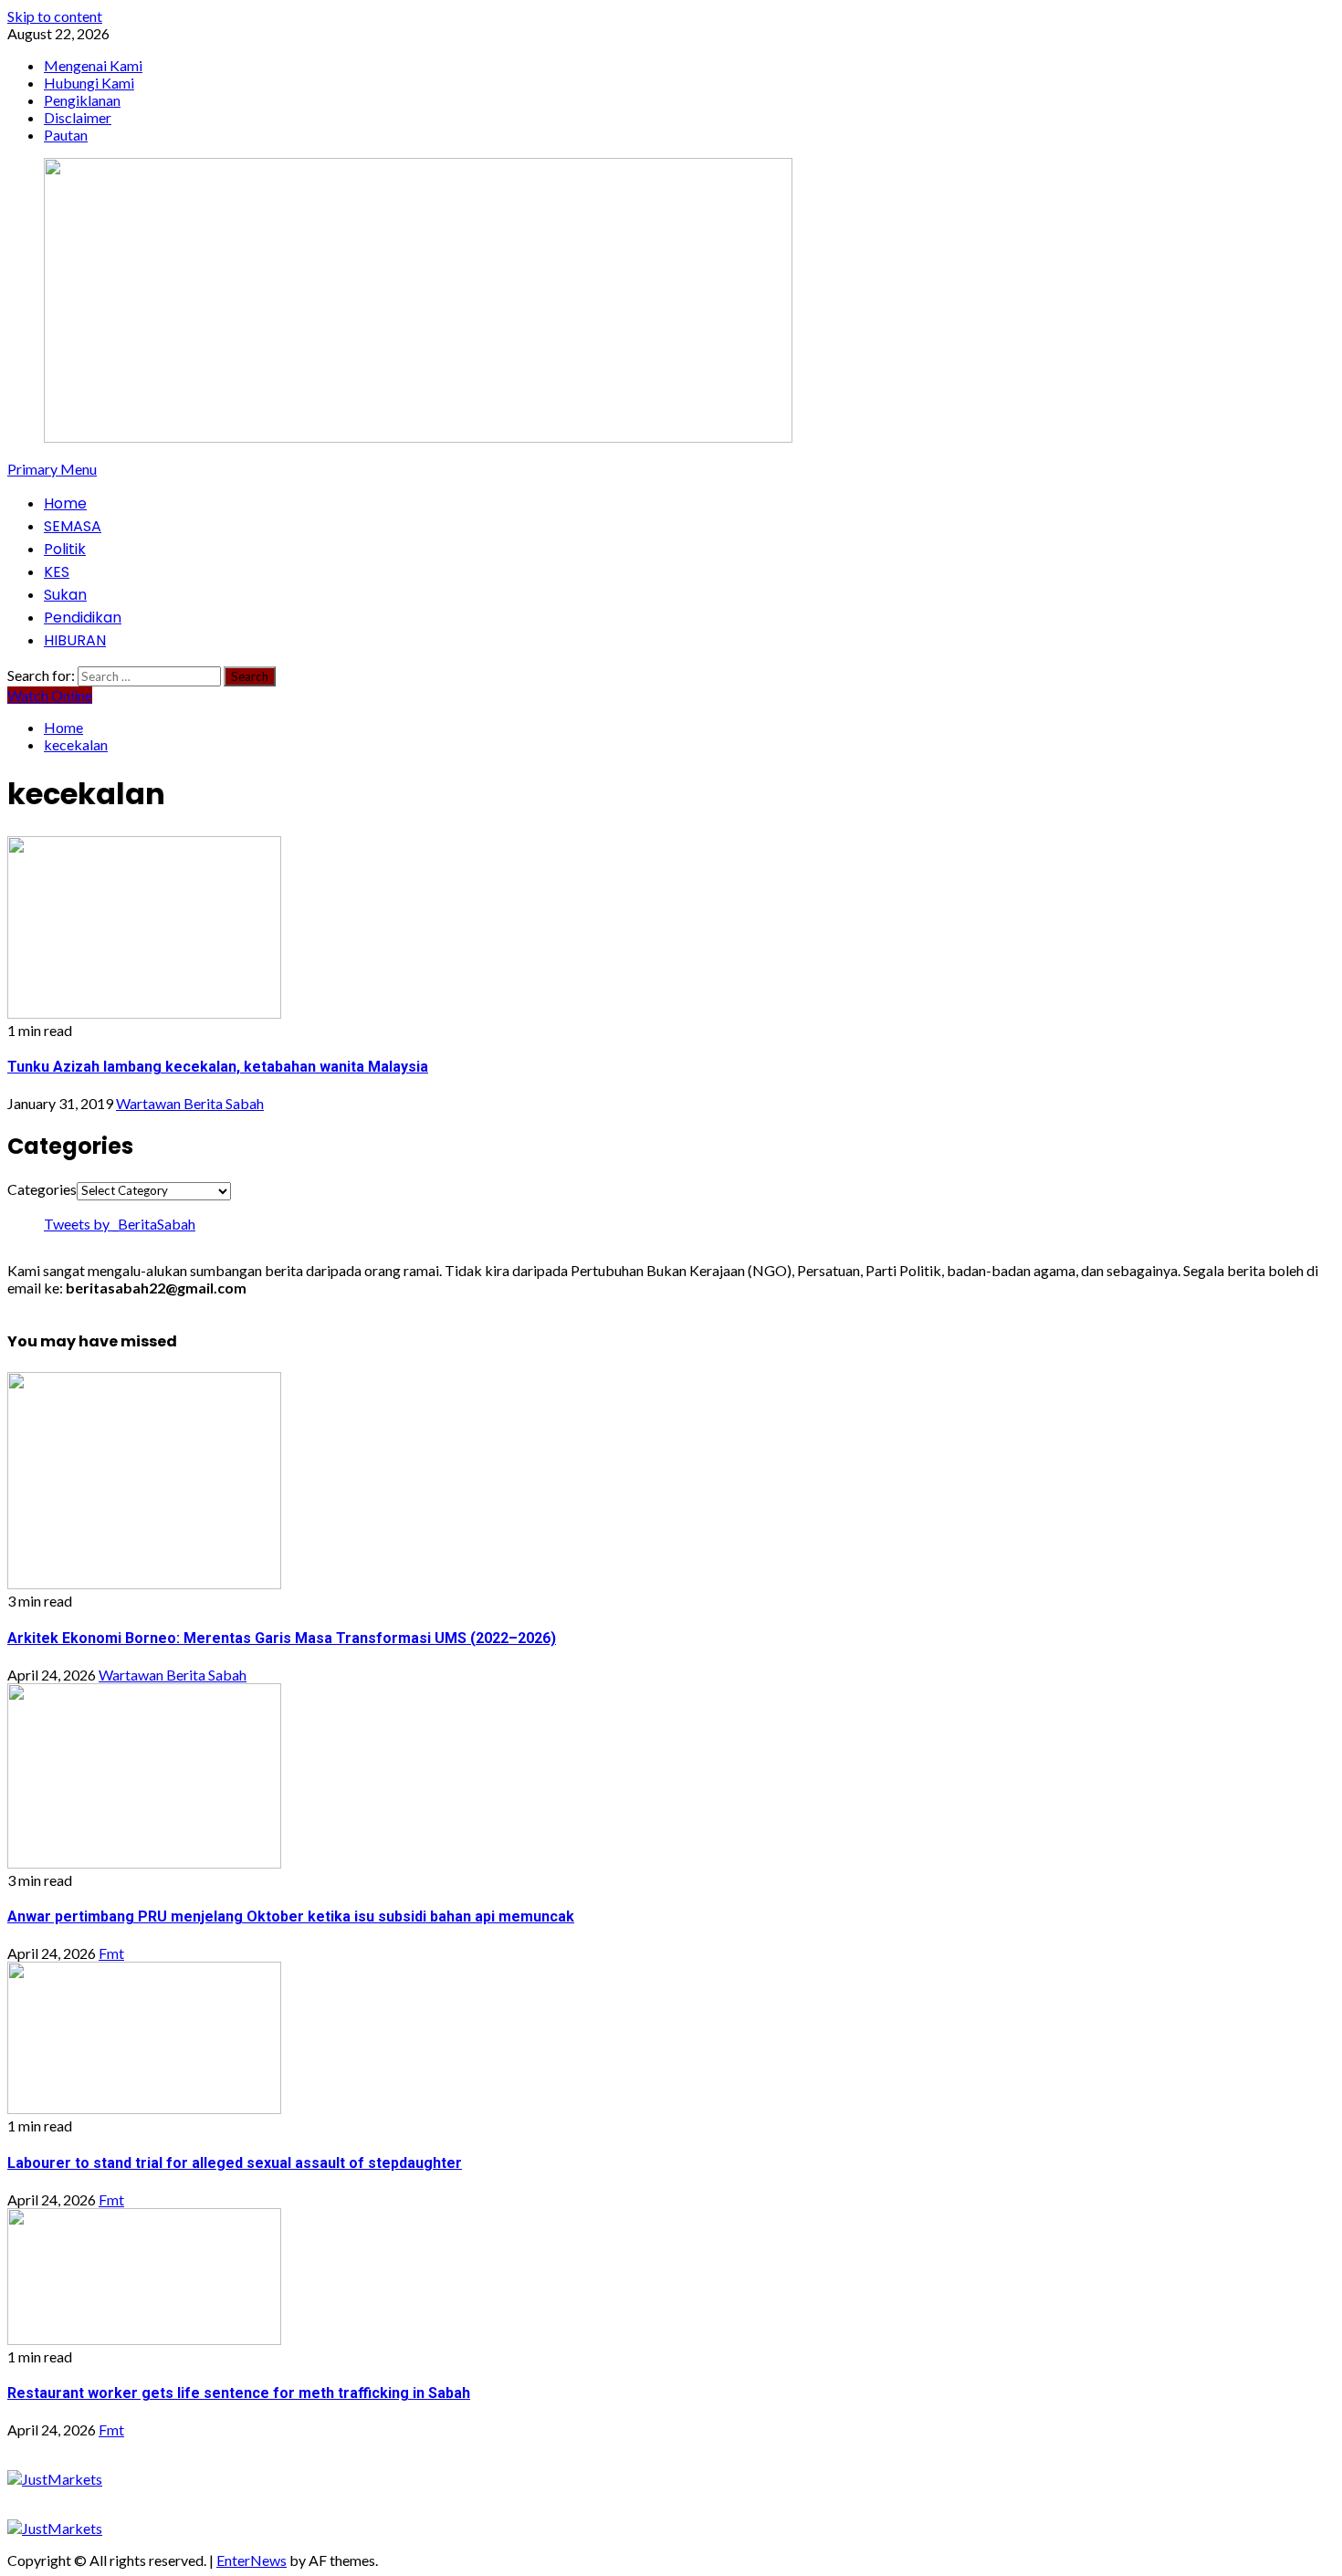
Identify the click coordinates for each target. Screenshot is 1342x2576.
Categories (42, 1189)
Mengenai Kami (93, 65)
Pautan (66, 135)
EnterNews (252, 2560)
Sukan (65, 595)
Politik (65, 549)
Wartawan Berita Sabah (190, 1103)
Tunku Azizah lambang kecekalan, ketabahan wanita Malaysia (218, 1067)
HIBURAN (75, 640)
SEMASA (73, 526)
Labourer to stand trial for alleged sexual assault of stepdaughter (235, 2163)
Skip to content (55, 16)
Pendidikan (83, 618)
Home (65, 503)
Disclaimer (78, 117)
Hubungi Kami (89, 83)
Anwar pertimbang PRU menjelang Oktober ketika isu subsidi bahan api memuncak (291, 1916)
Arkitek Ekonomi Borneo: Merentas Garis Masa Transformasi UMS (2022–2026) (282, 1638)
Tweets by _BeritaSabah (120, 1224)
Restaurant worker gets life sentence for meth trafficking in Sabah (239, 2393)
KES (57, 572)
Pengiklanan (82, 100)
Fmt (111, 1953)
